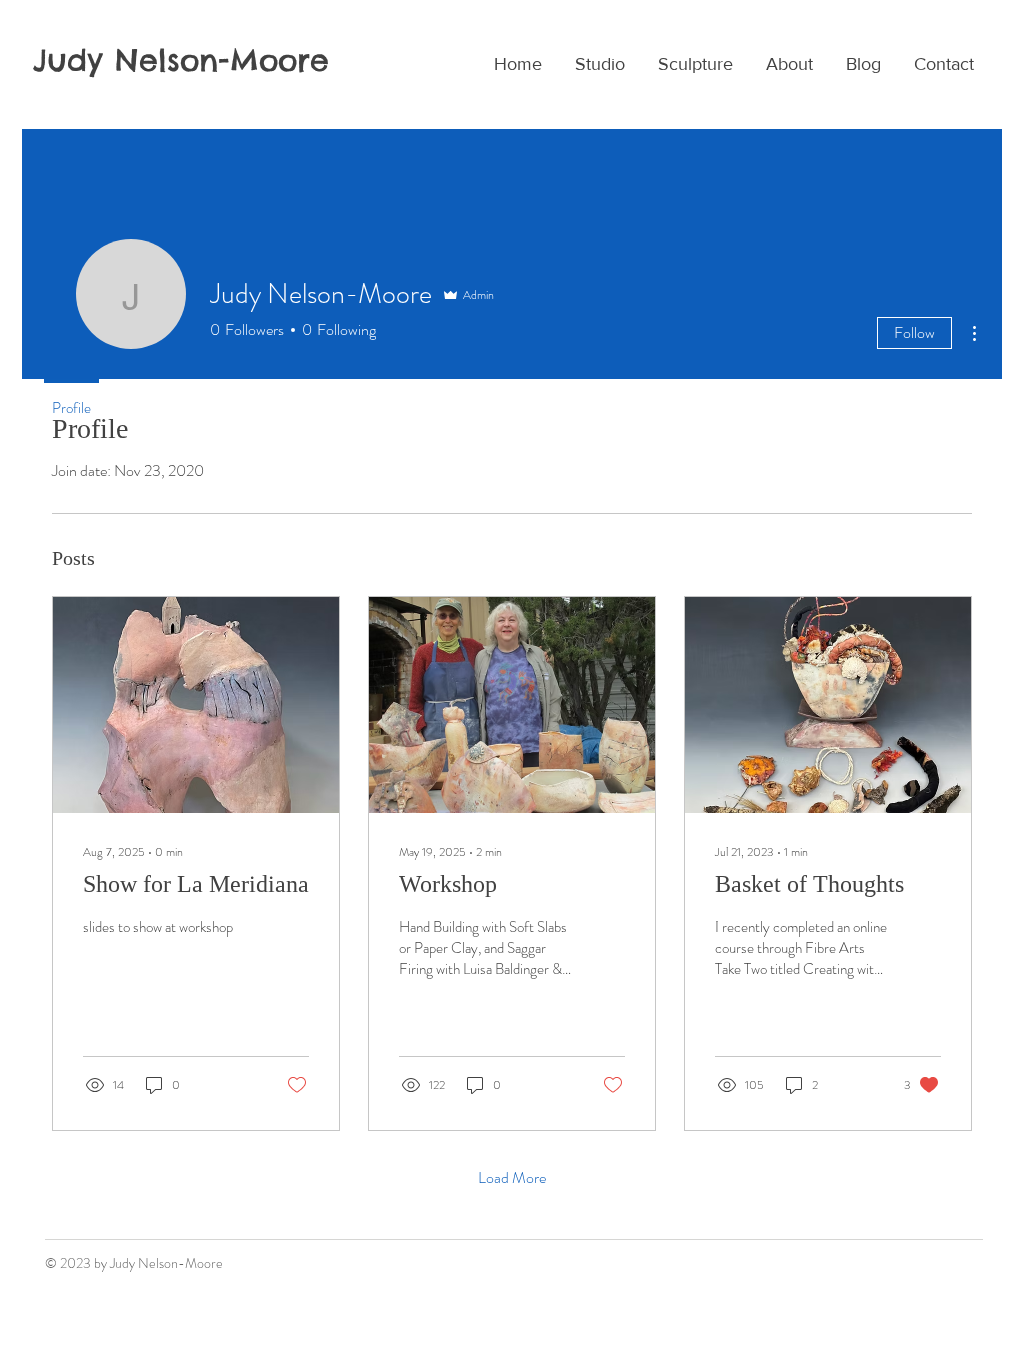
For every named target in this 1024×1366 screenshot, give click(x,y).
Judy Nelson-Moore (181, 60)
